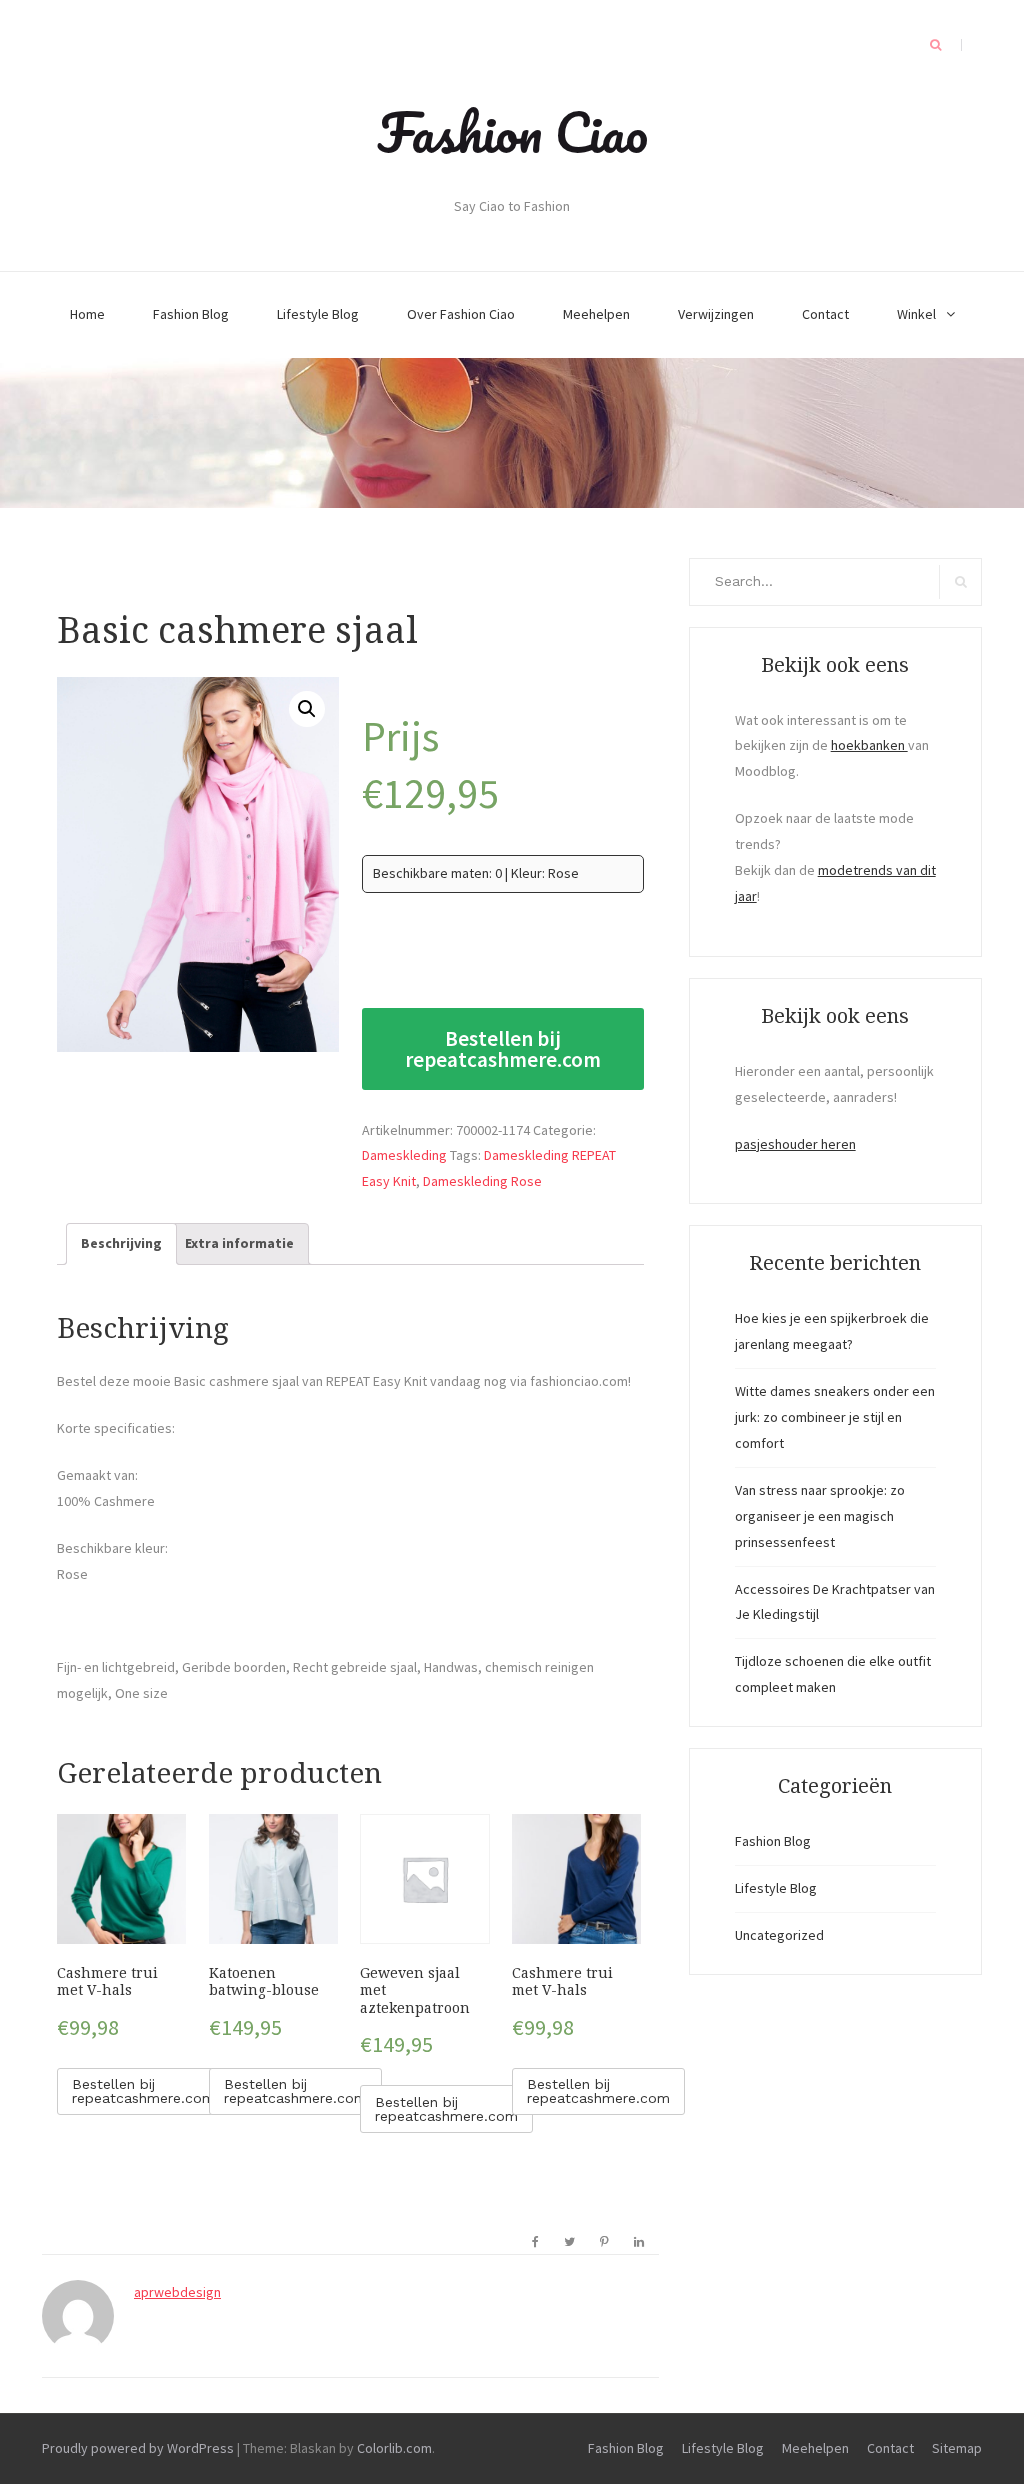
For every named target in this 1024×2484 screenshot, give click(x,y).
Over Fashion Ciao (461, 314)
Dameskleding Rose (482, 1181)
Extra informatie (239, 1243)
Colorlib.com (394, 2448)
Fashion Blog (191, 314)
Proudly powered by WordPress (138, 2448)
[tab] (121, 1244)
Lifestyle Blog (318, 314)
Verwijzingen (716, 314)
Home (87, 314)
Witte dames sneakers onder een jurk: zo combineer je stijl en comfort (835, 1417)
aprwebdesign (177, 2292)
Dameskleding (404, 1155)
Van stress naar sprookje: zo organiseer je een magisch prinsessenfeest (820, 1516)
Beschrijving (121, 1243)
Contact (825, 314)
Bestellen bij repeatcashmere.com (503, 1049)
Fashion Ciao (512, 132)
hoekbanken (869, 745)
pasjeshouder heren (795, 1144)
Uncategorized (779, 1935)
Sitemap (957, 2448)
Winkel (916, 314)
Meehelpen (596, 314)
